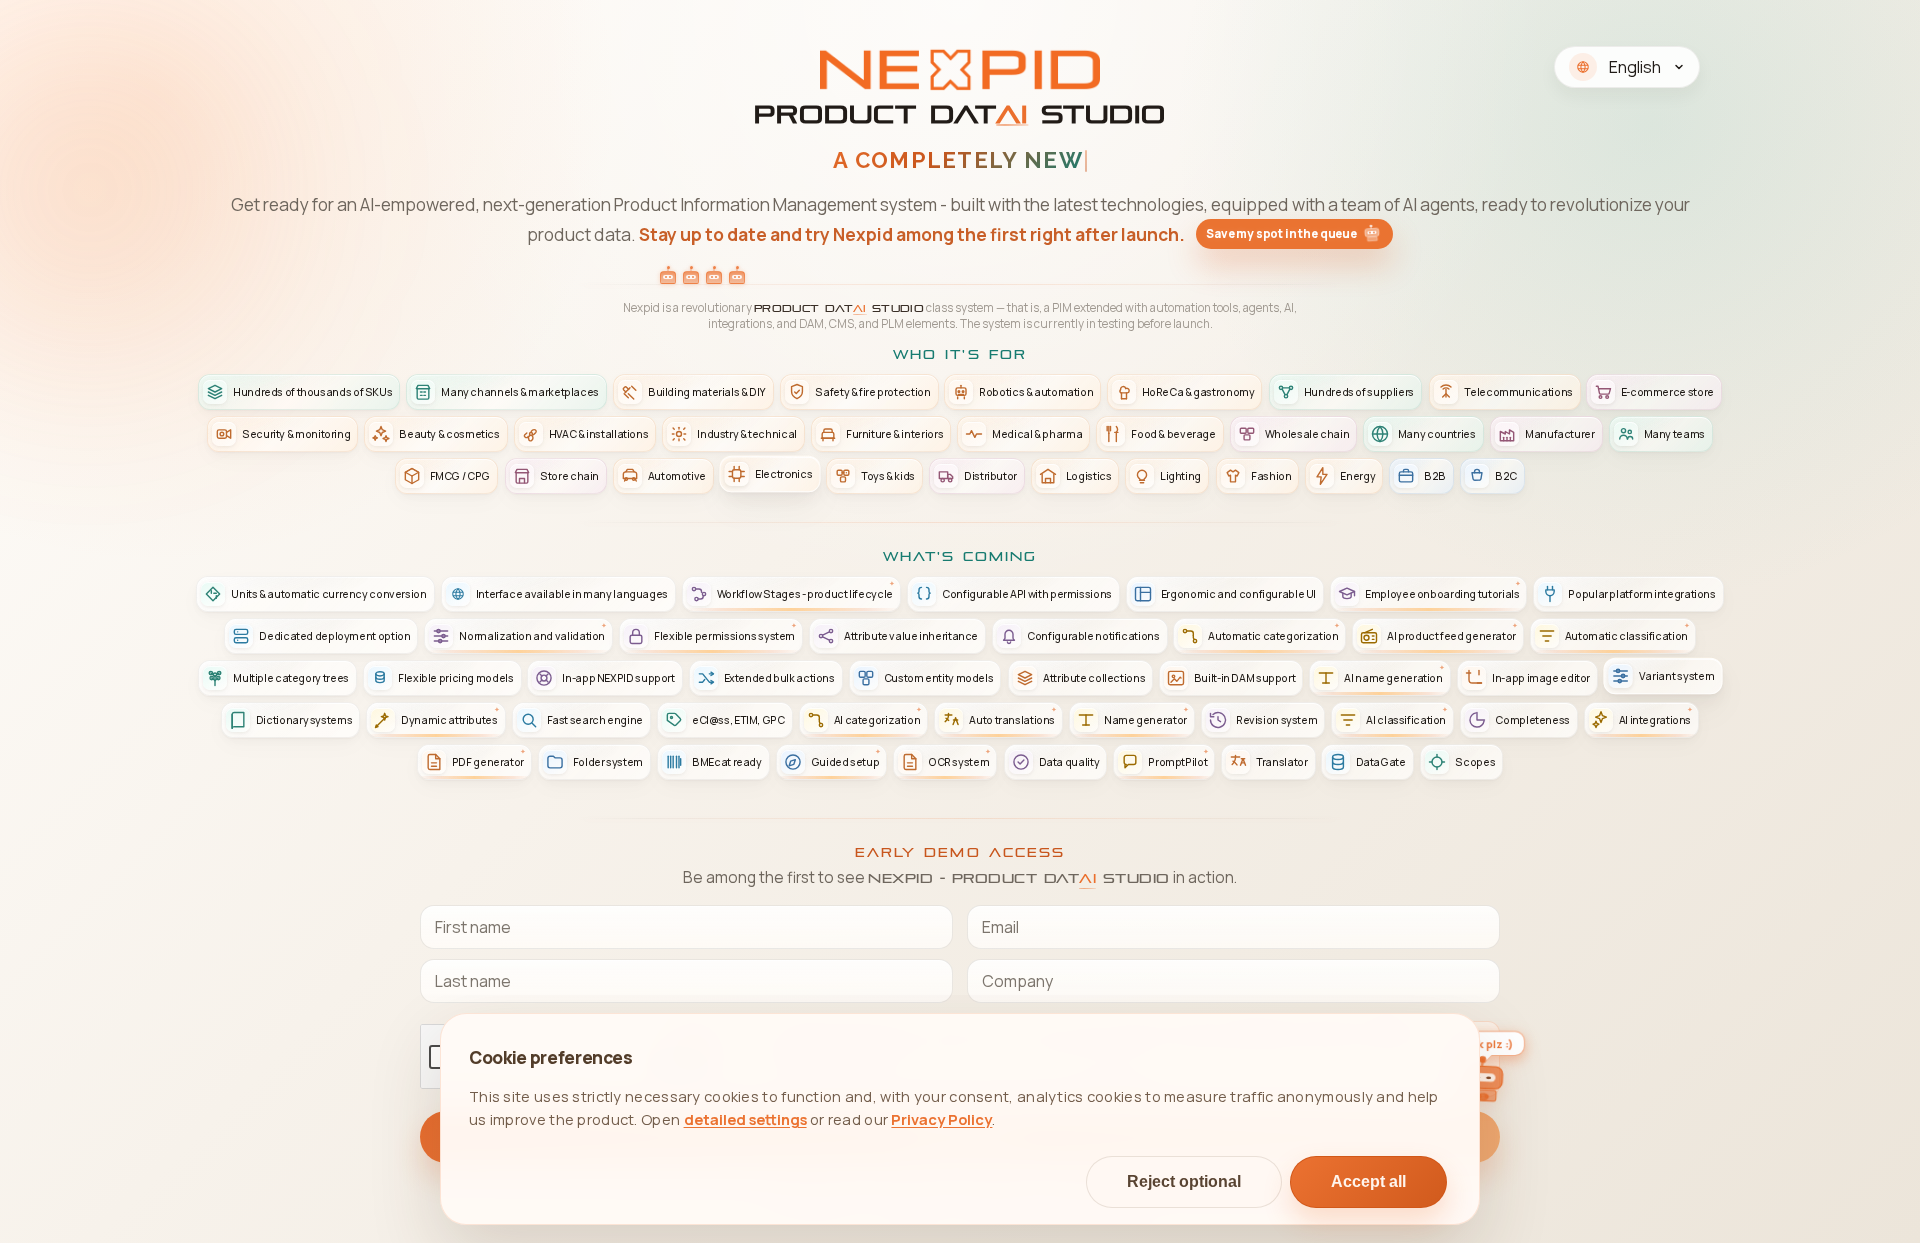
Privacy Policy (941, 1119)
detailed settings (745, 1119)
